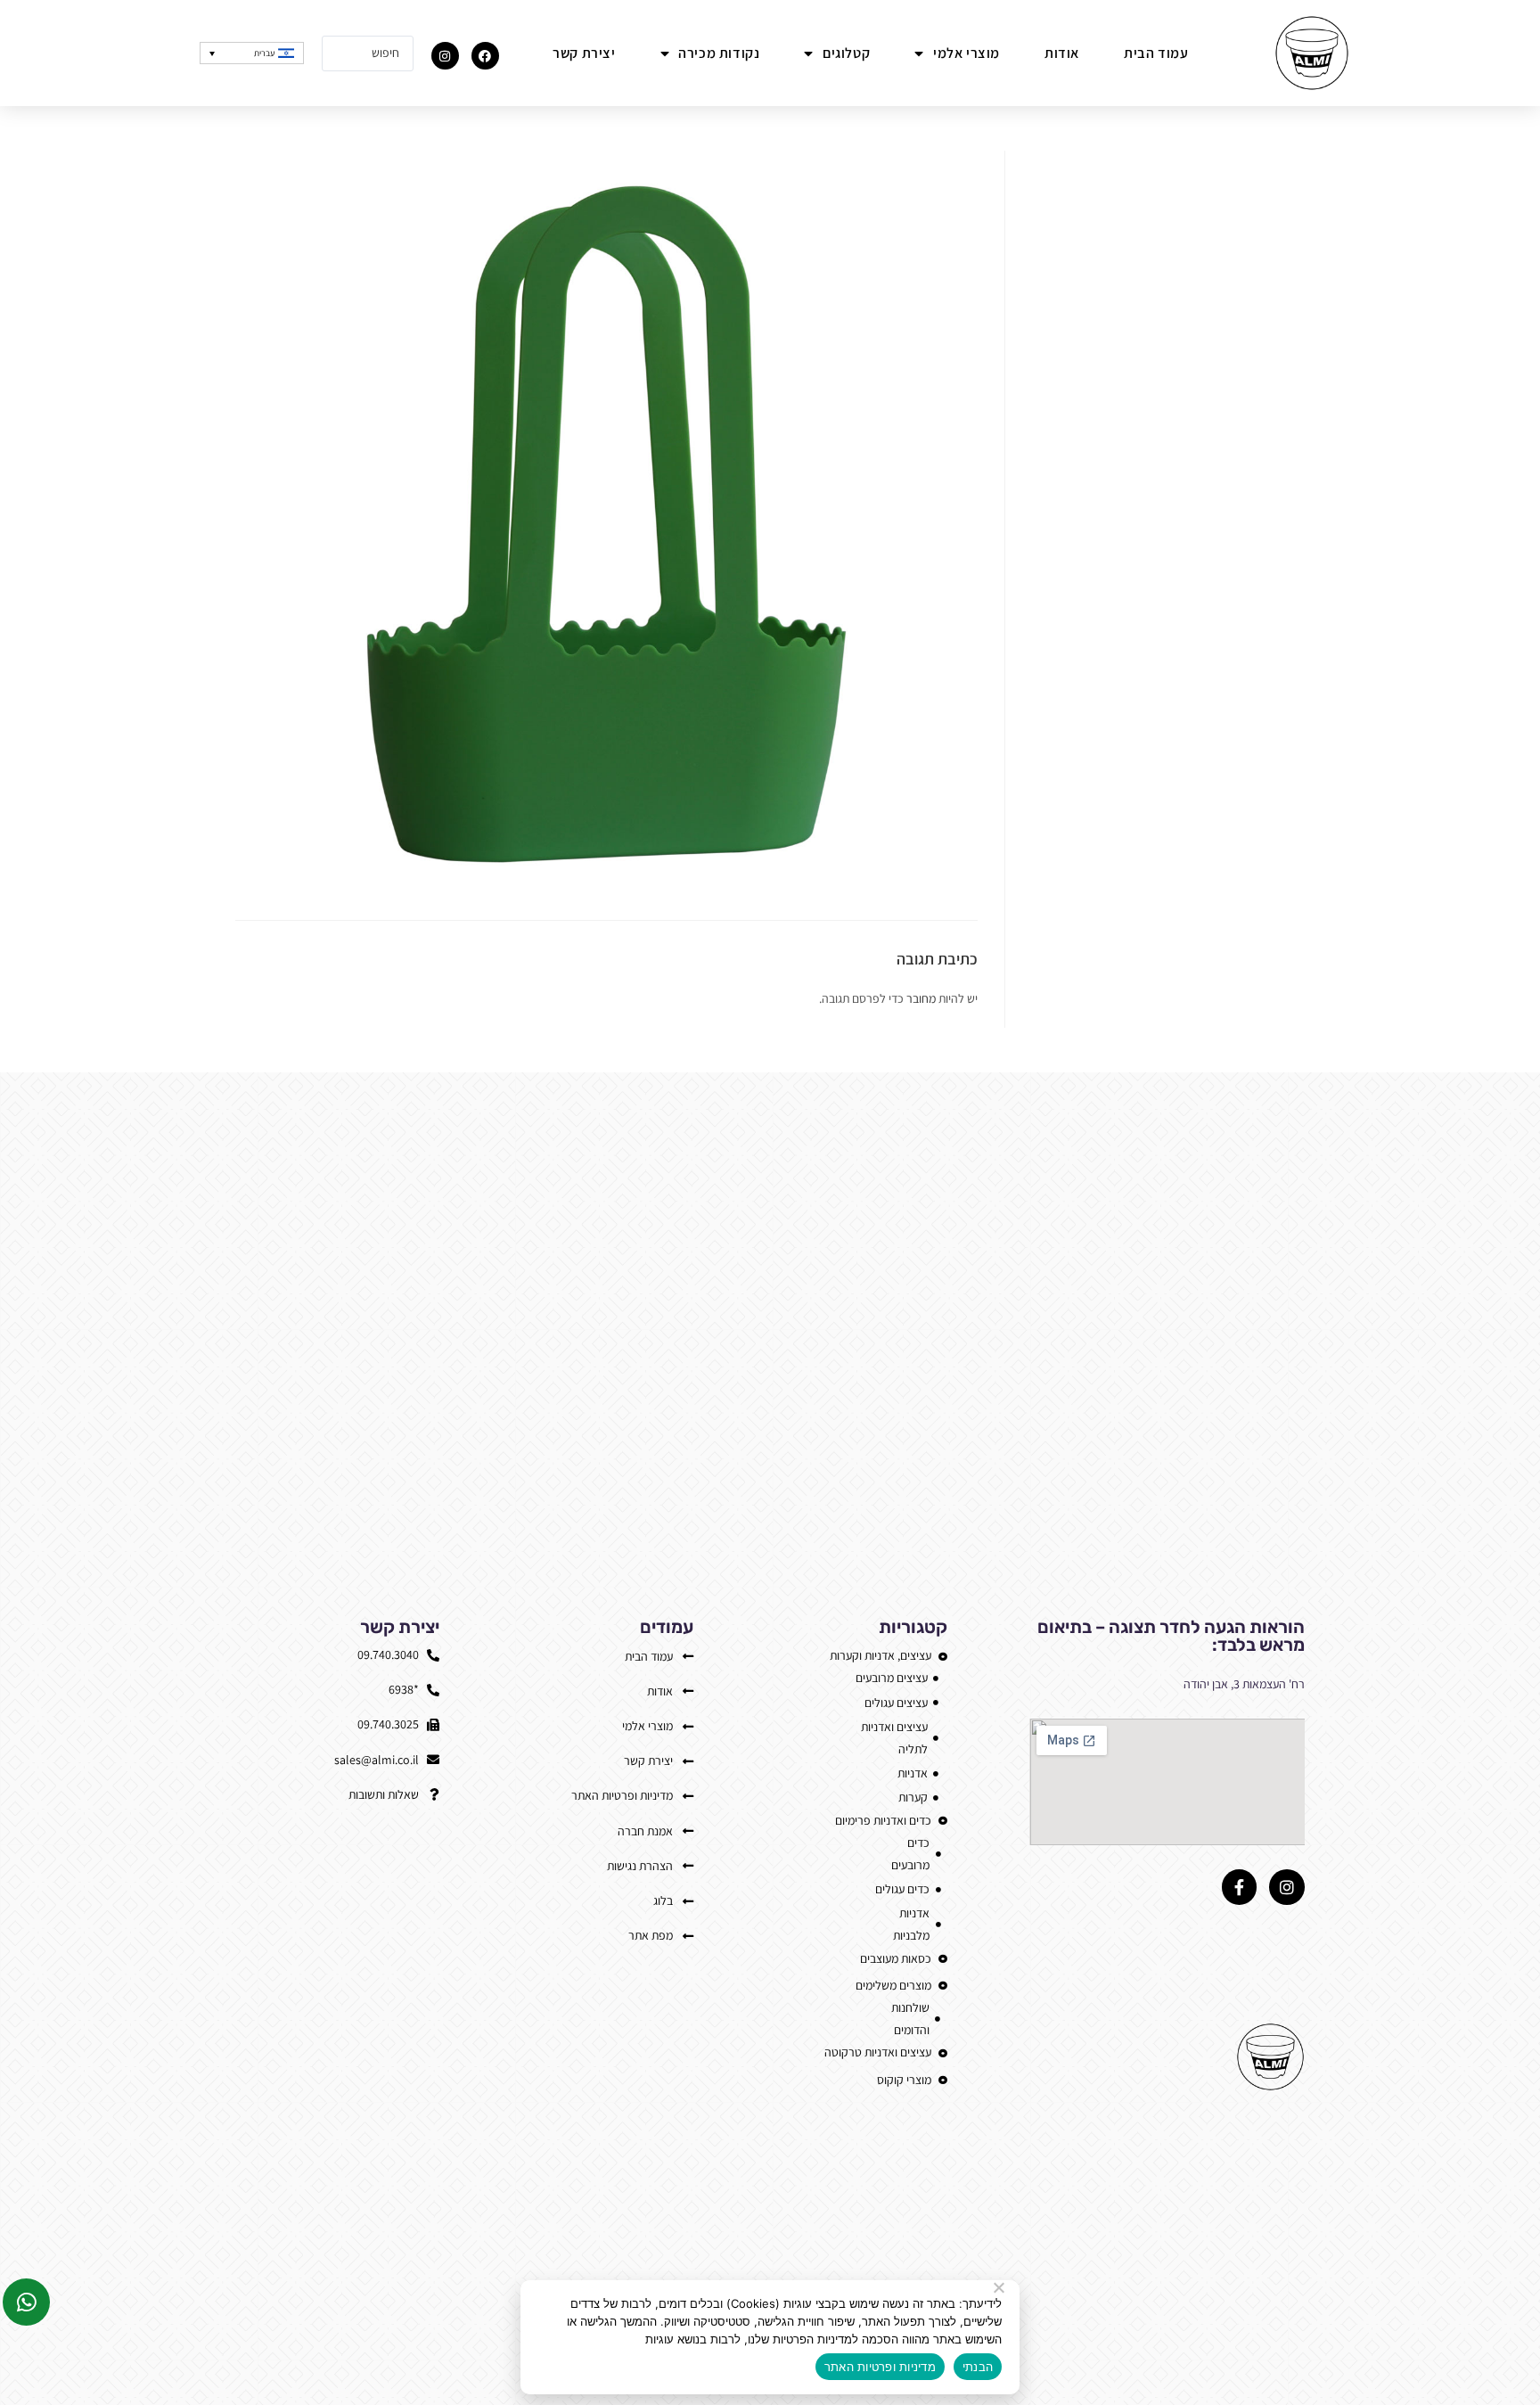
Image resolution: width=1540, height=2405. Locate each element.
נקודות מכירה (719, 53)
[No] (1000, 2287)
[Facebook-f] (1240, 1887)
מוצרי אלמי (967, 53)
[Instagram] (445, 56)
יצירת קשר (584, 53)
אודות (1062, 53)
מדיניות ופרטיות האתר (880, 2367)
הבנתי (978, 2367)
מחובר (921, 998)
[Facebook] (485, 56)
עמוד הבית (1156, 53)
